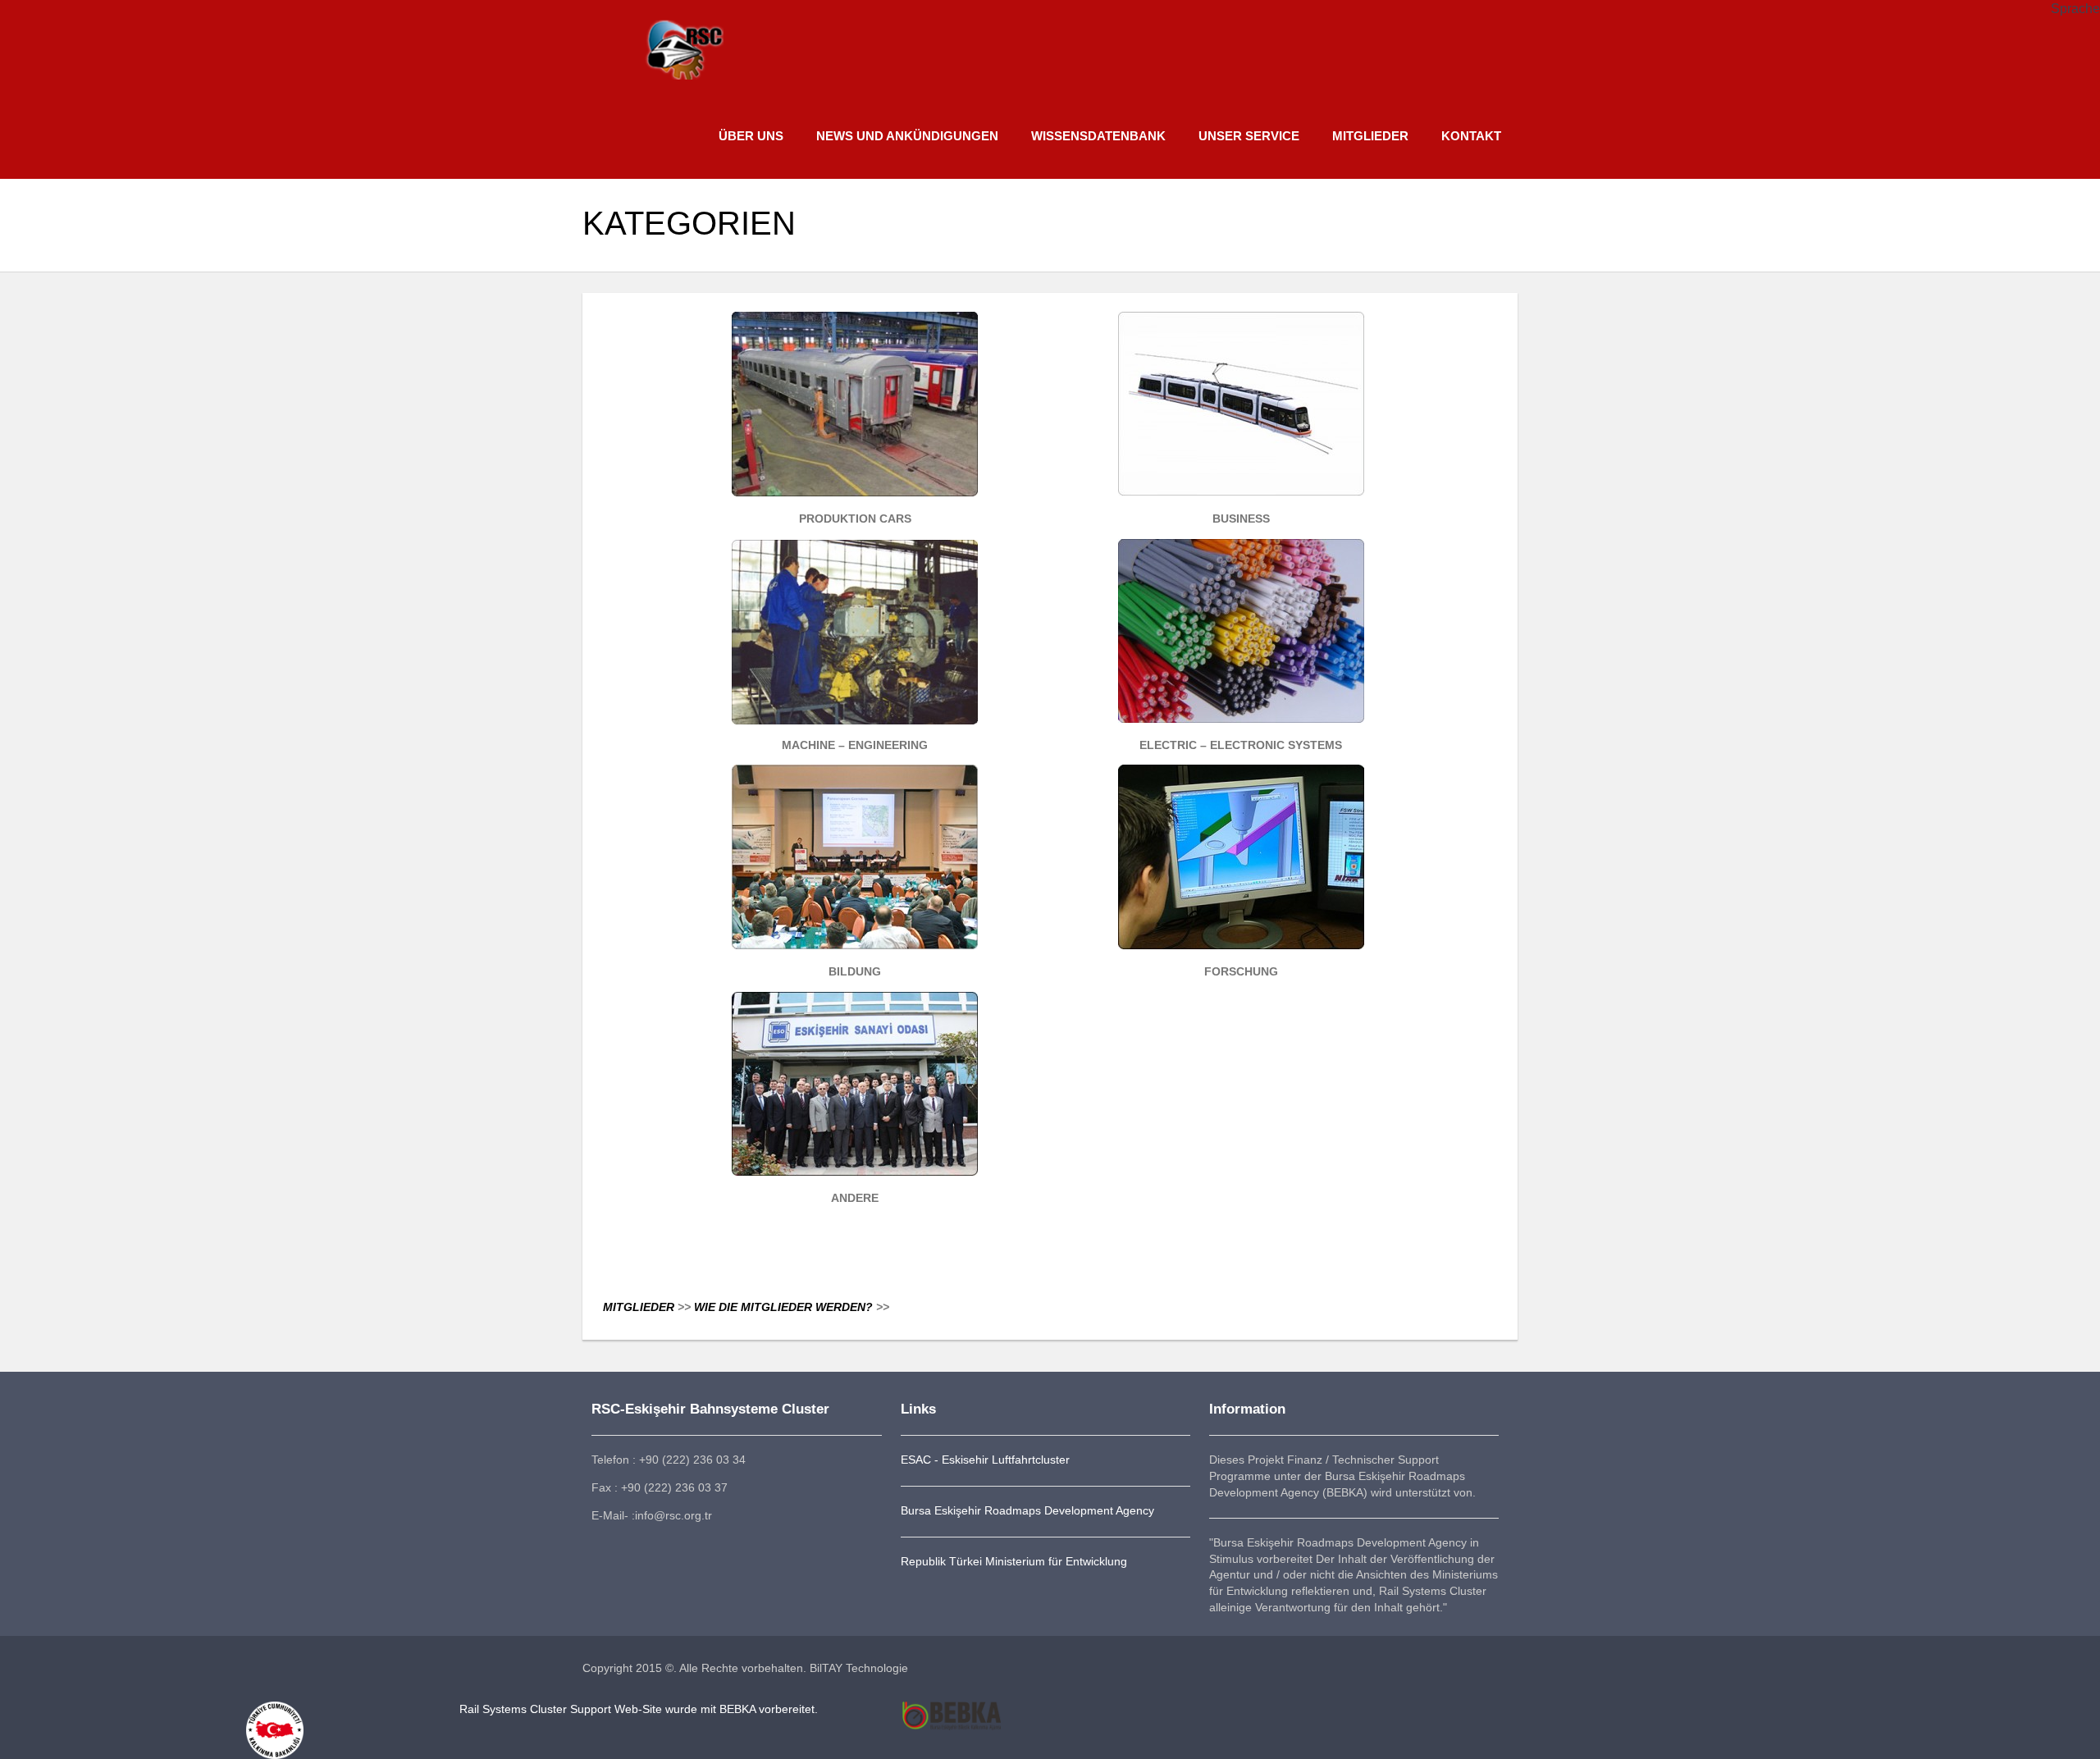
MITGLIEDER (1370, 136)
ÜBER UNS (751, 136)
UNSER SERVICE (1249, 136)
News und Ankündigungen (907, 136)
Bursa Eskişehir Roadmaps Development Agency (1027, 1510)
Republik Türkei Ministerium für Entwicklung (1014, 1561)
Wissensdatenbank (1098, 136)
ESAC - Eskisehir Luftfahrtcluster (985, 1460)
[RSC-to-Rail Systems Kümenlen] (683, 41)
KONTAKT (1471, 136)
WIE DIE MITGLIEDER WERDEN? (785, 1307)
